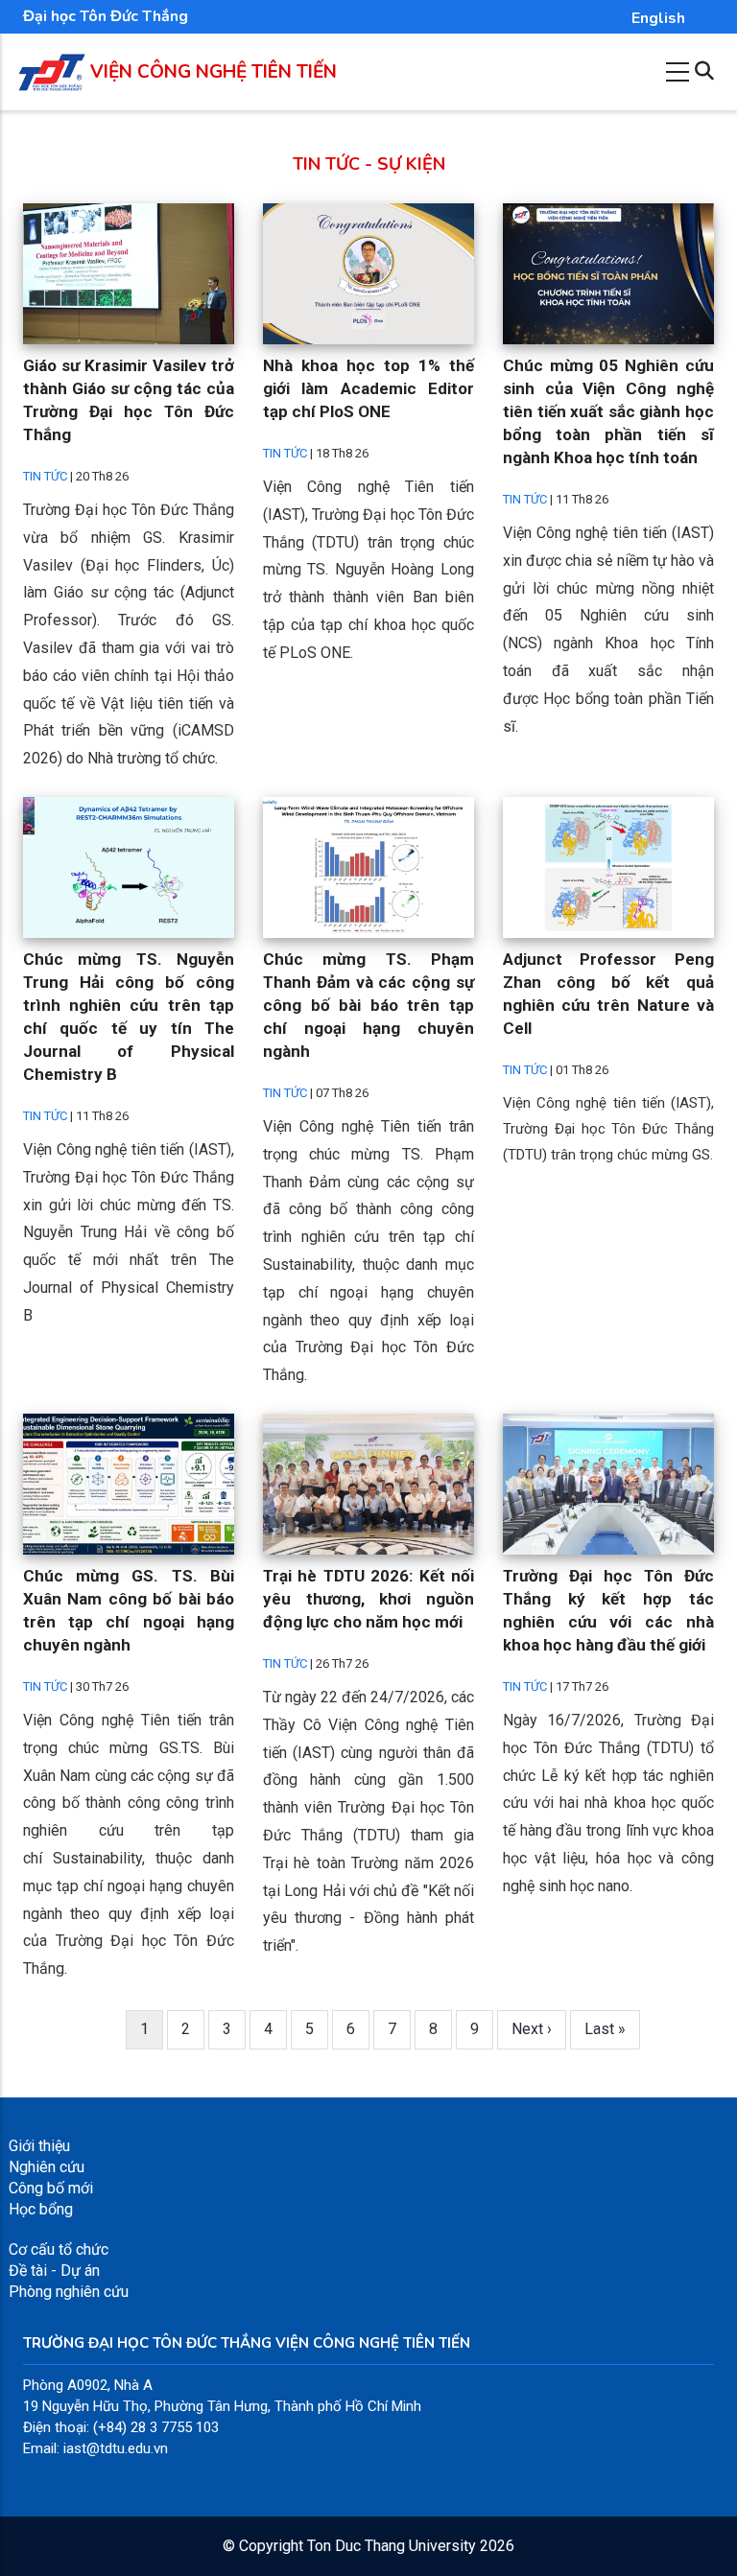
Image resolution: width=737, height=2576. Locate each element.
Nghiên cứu (47, 2167)
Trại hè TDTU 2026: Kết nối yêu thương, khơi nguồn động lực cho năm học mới (368, 1599)
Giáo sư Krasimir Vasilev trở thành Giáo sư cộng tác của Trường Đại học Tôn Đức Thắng (129, 400)
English (658, 18)
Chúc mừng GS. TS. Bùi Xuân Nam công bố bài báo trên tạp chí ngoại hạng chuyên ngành (129, 1610)
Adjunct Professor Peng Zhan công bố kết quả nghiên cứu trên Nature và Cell (608, 994)
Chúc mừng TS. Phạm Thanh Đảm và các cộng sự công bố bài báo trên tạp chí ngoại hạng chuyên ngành (368, 1005)
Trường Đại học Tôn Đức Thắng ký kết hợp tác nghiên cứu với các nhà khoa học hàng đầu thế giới (608, 1610)
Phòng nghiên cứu (69, 2292)
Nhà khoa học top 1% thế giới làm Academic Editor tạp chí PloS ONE (368, 388)
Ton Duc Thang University (392, 2546)
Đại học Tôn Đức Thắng (106, 16)
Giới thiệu (39, 2146)
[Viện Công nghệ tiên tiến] (52, 64)
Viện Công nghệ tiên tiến (214, 72)
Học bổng (41, 2209)
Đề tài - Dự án (54, 2271)
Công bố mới (51, 2188)
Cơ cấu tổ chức (59, 2249)
